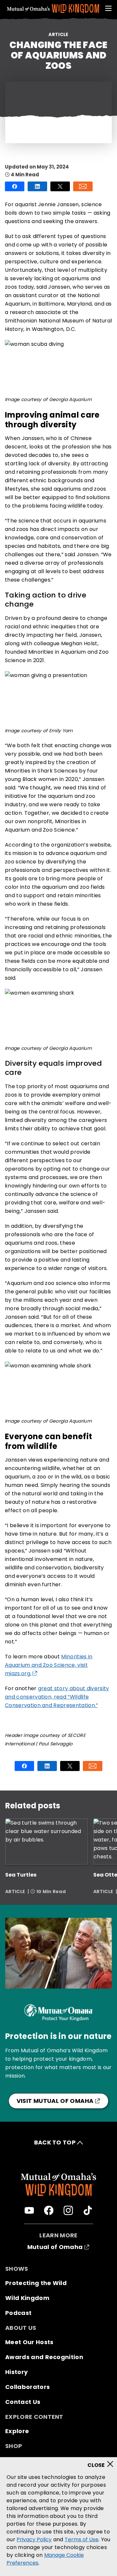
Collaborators (27, 2387)
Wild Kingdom (27, 2298)
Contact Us (23, 2402)
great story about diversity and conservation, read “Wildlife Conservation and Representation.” (57, 1697)
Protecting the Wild (36, 2283)
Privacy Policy (34, 2539)
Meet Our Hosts (29, 2342)
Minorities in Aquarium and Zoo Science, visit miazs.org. (49, 1665)
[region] (58, 2517)
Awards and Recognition (44, 2357)
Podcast (18, 2313)
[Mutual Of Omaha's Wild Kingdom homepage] (54, 9)
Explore (17, 2431)
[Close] (103, 2462)
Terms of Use (82, 2539)
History (16, 2372)
